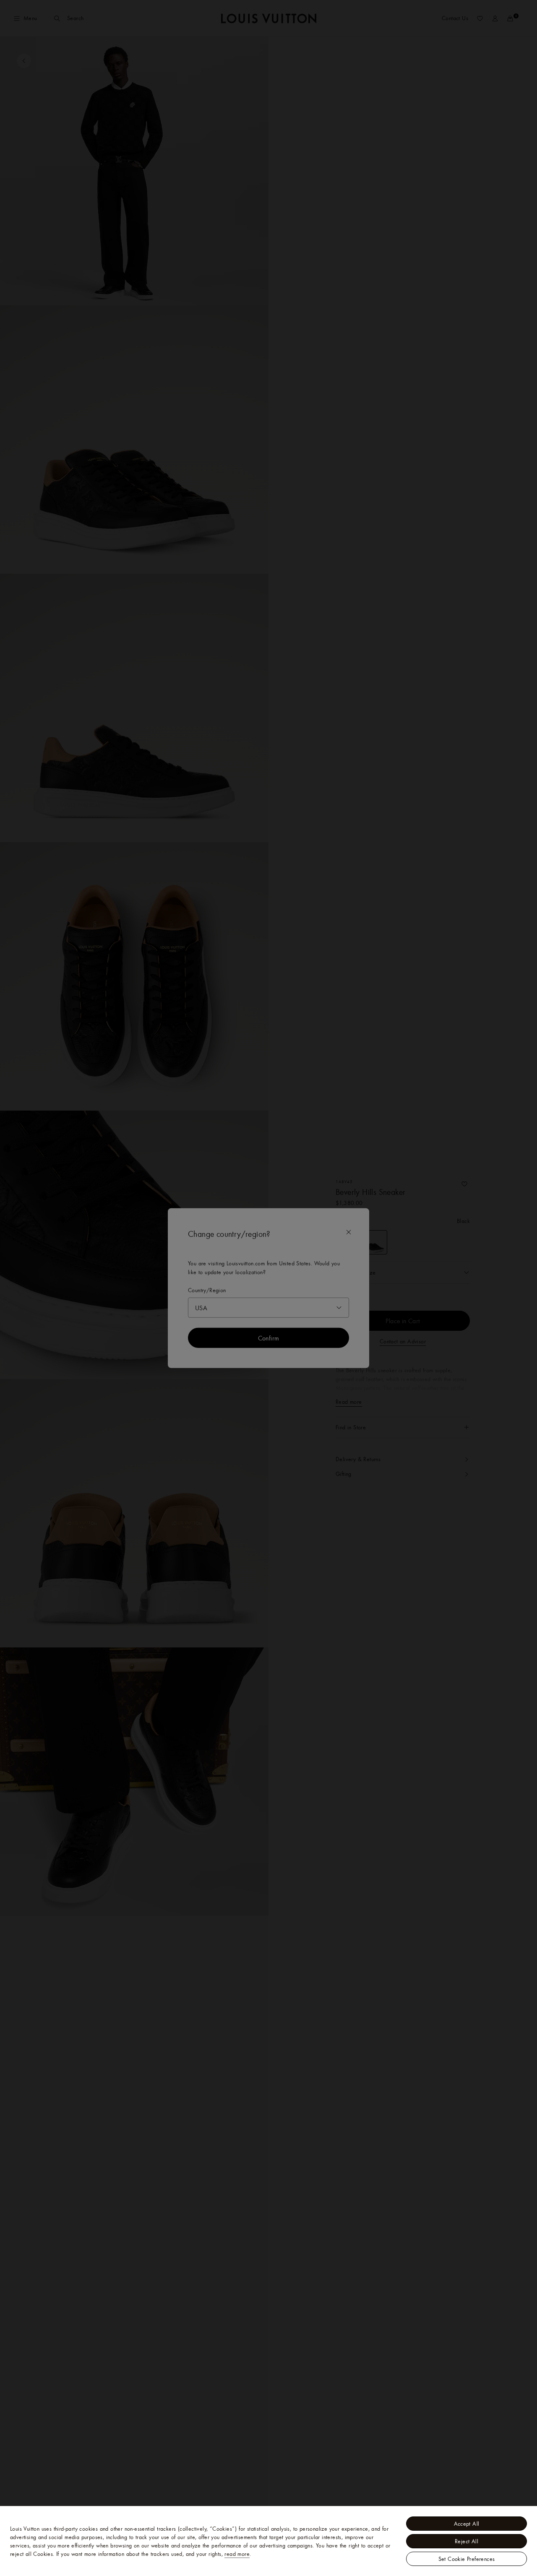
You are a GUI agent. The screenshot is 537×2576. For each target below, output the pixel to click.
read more (237, 2554)
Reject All (467, 2541)
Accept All (467, 2524)
